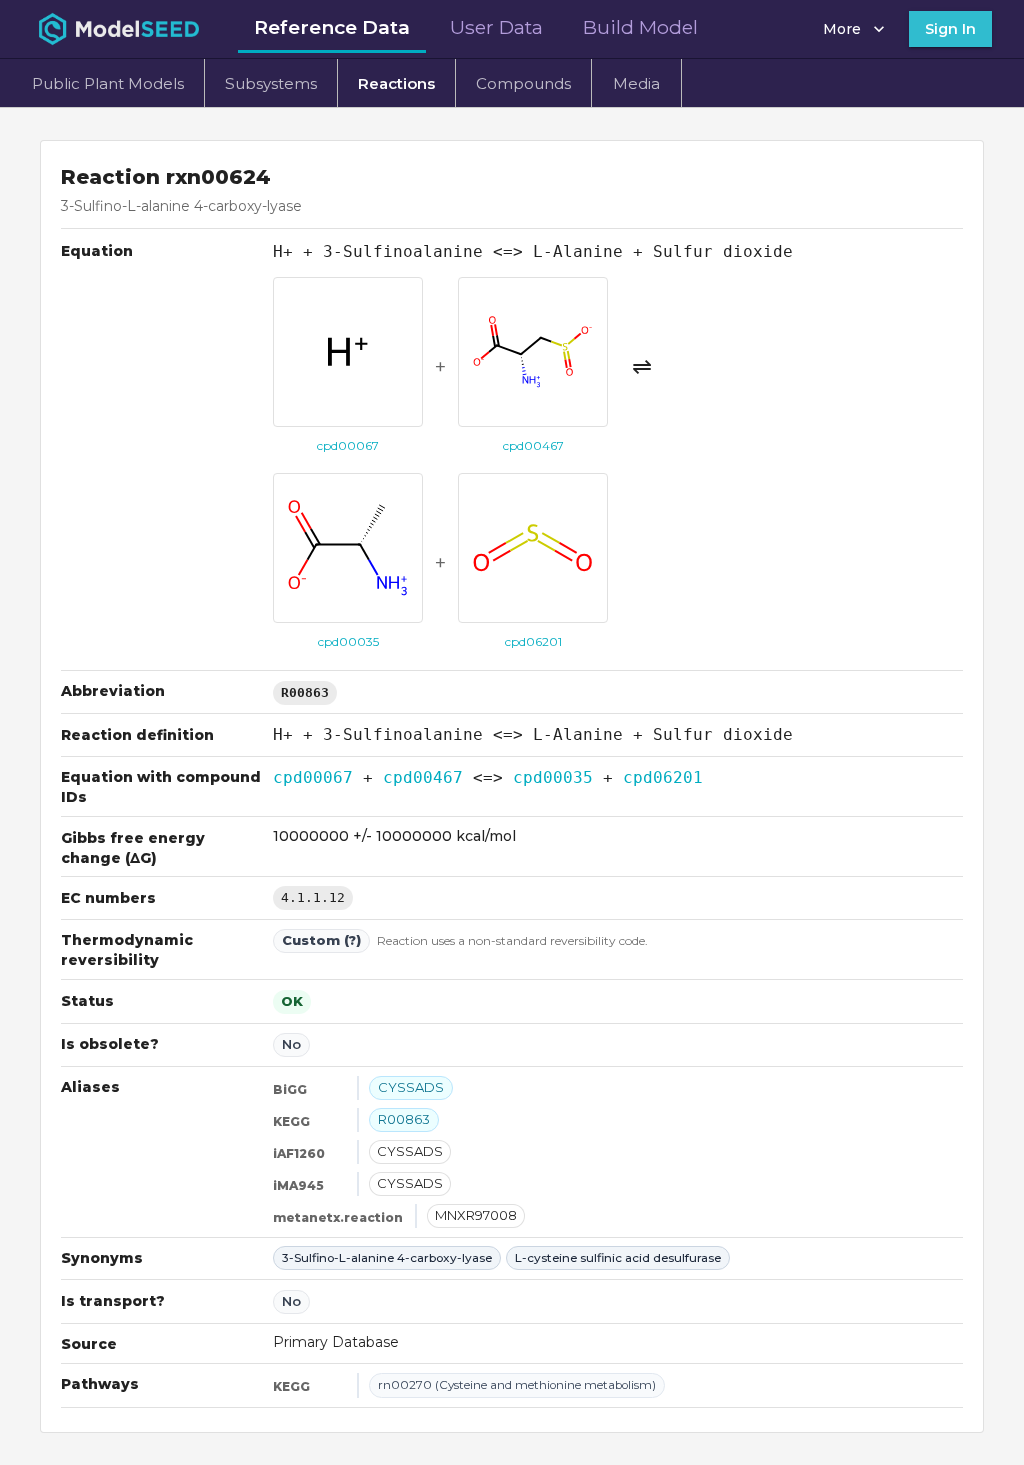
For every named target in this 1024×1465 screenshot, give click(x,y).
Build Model (640, 27)
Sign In (950, 29)
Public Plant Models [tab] (108, 83)
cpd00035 (553, 777)
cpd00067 (313, 777)
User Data (496, 27)
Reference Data (332, 27)
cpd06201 (663, 777)
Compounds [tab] (523, 83)
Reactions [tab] (396, 83)
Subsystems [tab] (271, 83)
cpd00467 (423, 777)
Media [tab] (636, 83)
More (842, 29)
